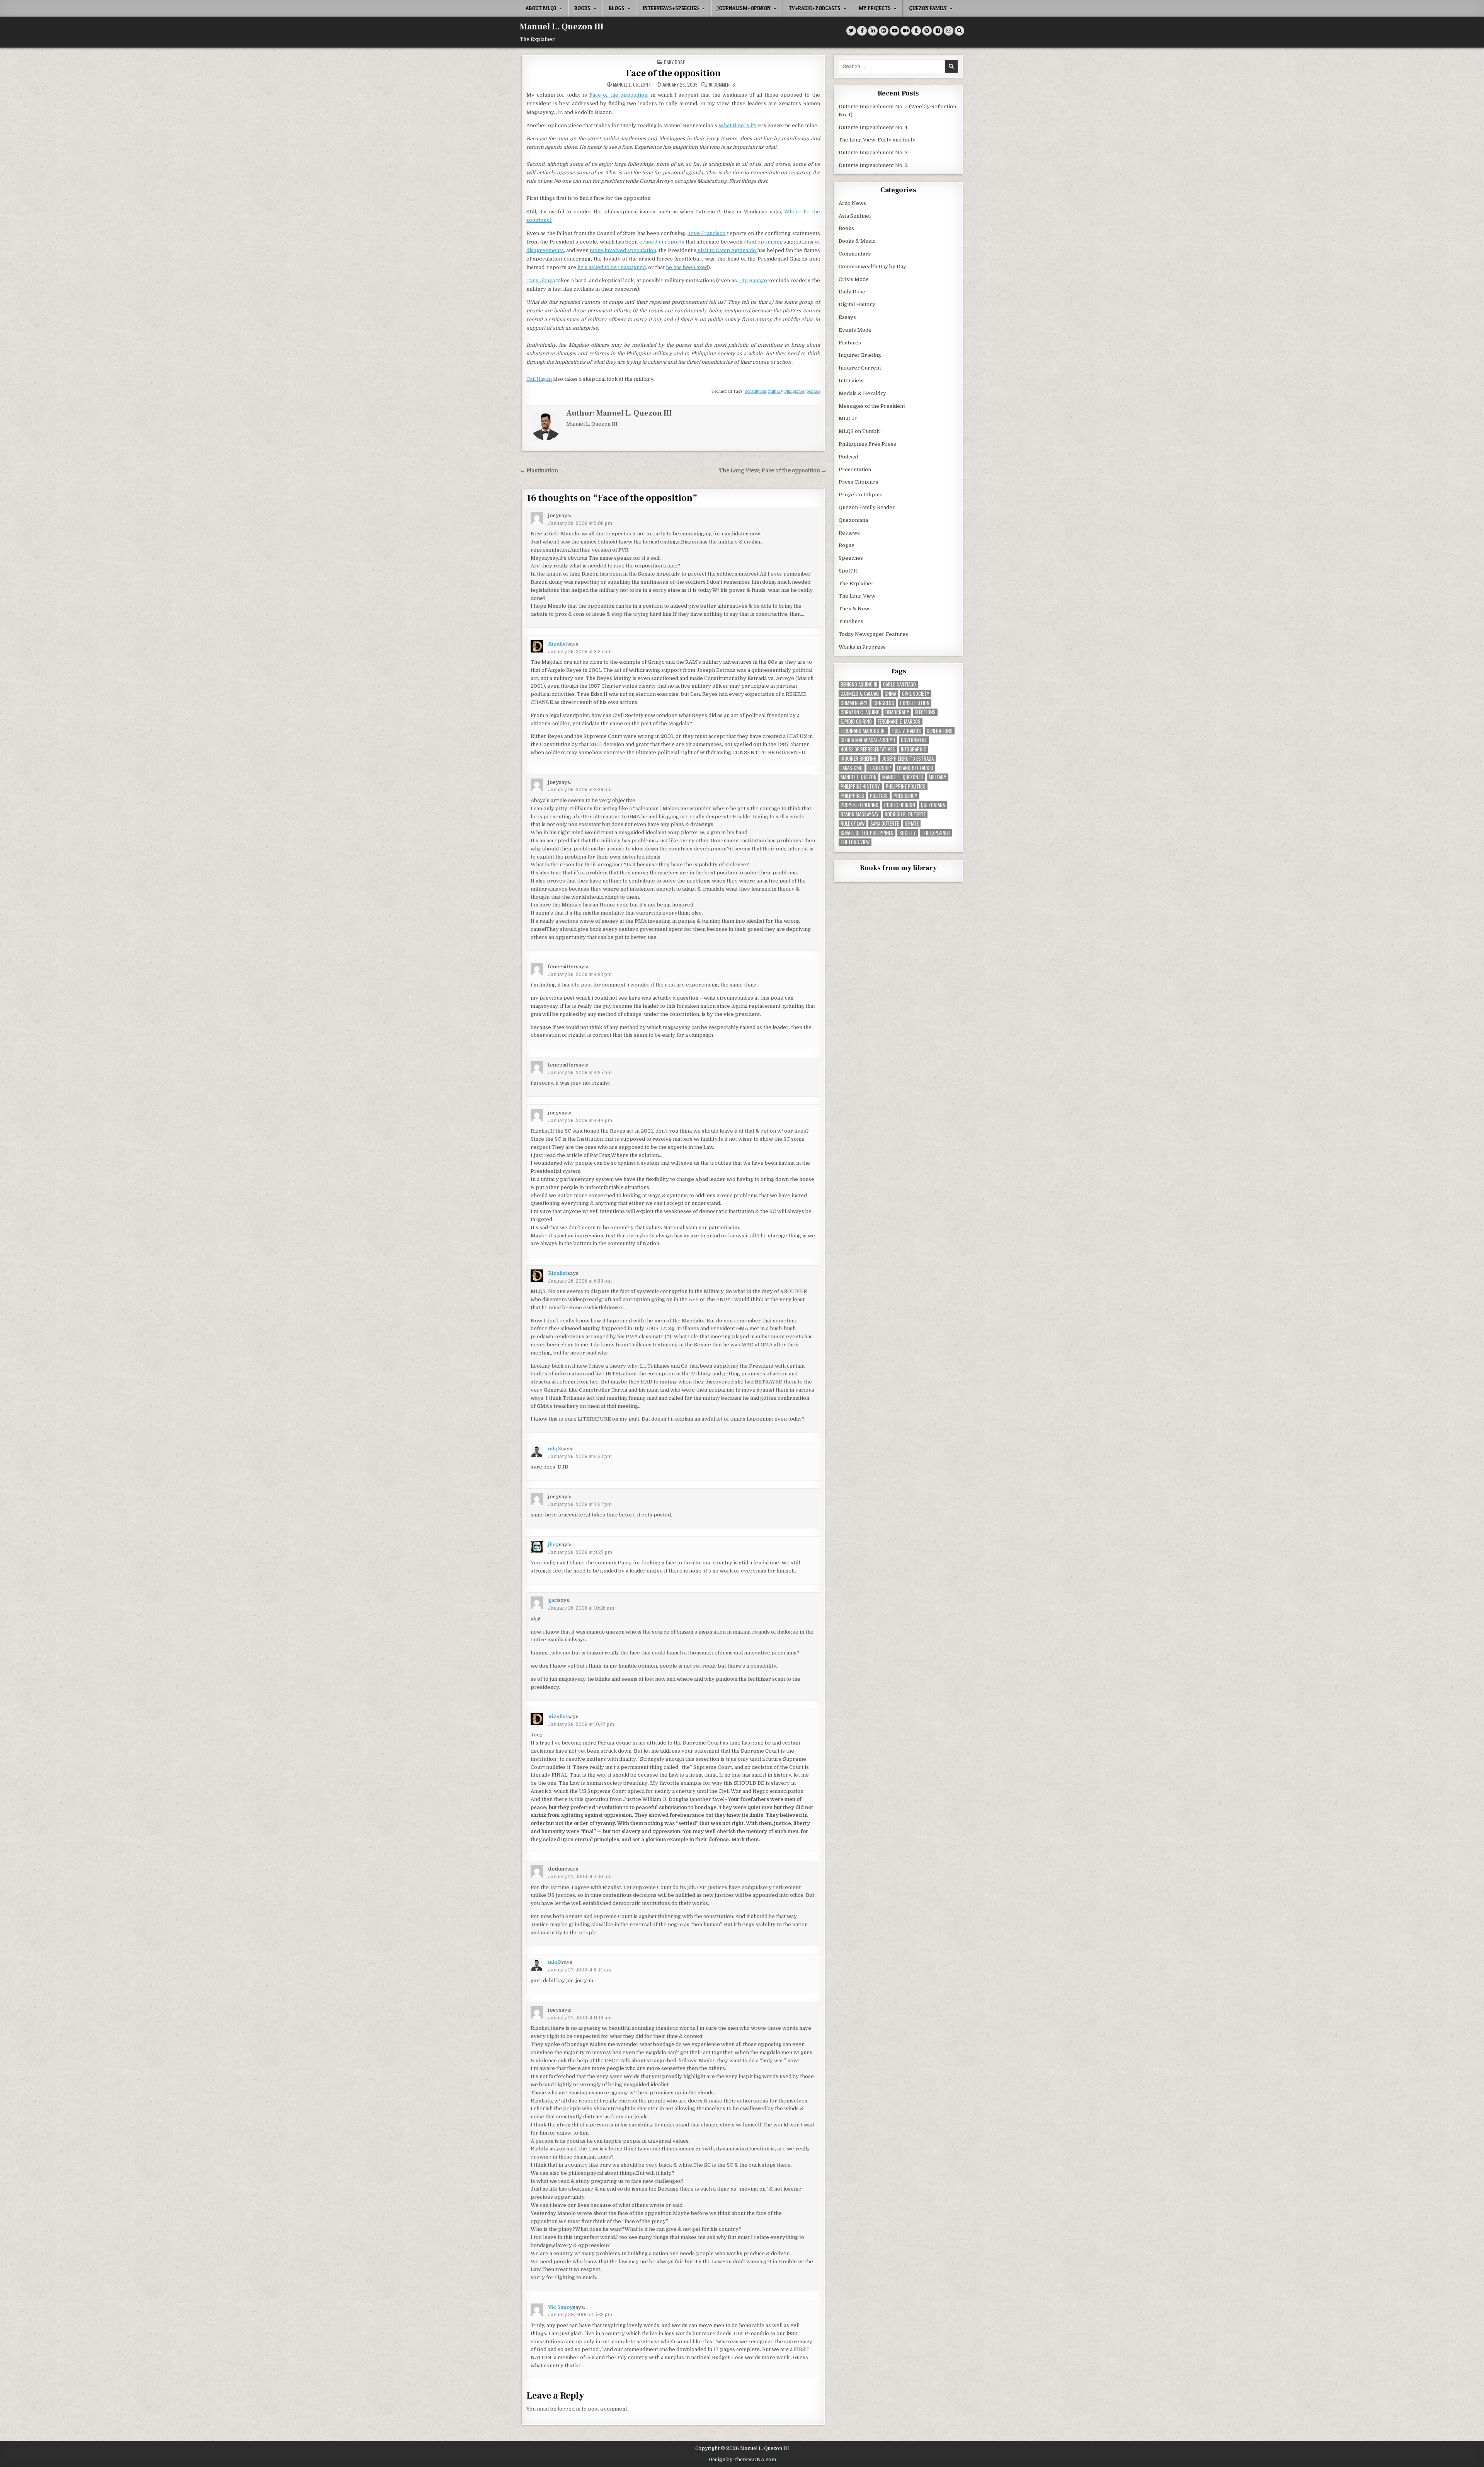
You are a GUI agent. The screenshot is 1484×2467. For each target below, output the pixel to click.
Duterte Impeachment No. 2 (873, 165)
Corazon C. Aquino (860, 712)
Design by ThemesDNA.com (742, 2460)
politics (813, 391)
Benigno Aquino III (859, 684)
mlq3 (555, 1449)
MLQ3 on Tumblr (860, 431)
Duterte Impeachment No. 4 (873, 127)
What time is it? (738, 125)
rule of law (853, 824)
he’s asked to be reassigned (612, 267)
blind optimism (762, 242)
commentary (854, 703)
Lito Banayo (753, 280)
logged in (569, 2409)
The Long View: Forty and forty (877, 140)
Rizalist (558, 644)
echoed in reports (662, 242)
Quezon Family (928, 8)
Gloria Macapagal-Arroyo (868, 740)
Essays (847, 317)
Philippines (795, 391)
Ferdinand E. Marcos (899, 722)
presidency (905, 796)
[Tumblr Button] (916, 31)
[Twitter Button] (851, 31)
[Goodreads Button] (938, 31)
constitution (756, 391)
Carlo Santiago (899, 684)
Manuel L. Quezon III (562, 27)
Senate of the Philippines (867, 833)
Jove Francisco (706, 233)
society (908, 833)
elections (925, 712)
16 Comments (722, 85)
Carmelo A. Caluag (860, 694)
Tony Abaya (541, 280)
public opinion (900, 805)
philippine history (860, 786)
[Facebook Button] (862, 31)
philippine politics (906, 786)
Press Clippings (859, 482)
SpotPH (848, 571)
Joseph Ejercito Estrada (908, 759)
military (775, 391)
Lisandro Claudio (915, 768)
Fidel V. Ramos (906, 731)
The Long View (857, 596)
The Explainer (856, 584)
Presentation (855, 469)
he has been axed (687, 267)
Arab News (852, 203)
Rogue (847, 545)
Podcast (848, 457)
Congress (884, 703)
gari (553, 1600)
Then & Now (854, 609)
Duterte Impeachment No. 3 (873, 152)
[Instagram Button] (884, 31)
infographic (914, 749)
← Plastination (539, 471)
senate (912, 824)
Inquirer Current (860, 368)
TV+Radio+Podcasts (815, 8)
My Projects (875, 8)
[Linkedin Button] (873, 31)
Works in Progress (862, 647)
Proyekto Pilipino (861, 495)
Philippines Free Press (867, 444)
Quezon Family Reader (867, 507)
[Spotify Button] (927, 31)
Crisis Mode (854, 279)
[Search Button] (959, 31)
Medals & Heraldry (862, 393)
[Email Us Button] (949, 31)
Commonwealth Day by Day (872, 267)
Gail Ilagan (539, 379)
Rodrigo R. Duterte (905, 814)
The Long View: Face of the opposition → (773, 471)
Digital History (857, 304)
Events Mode (855, 330)
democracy (897, 712)
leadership (880, 768)
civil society (916, 694)
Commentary (855, 254)
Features (850, 343)
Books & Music (857, 241)
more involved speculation (623, 250)
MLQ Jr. (849, 418)
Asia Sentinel (855, 216)
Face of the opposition (673, 73)
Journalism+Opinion (744, 8)
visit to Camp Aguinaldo (727, 250)
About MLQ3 (541, 8)
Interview (851, 381)
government (914, 740)
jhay (553, 1544)
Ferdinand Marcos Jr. (863, 731)
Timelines (851, 621)
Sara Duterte (885, 824)
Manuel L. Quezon (859, 777)
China (890, 694)
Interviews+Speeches (671, 8)
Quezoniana (853, 520)
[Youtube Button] (894, 31)
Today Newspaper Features (873, 634)
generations (940, 731)
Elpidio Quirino (856, 722)
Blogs (617, 8)
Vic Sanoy (560, 2307)
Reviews (849, 533)
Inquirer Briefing (860, 355)
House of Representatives (868, 749)
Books (582, 8)
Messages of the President (872, 406)
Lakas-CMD (852, 768)
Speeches (851, 558)
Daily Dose (674, 62)
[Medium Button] (905, 31)
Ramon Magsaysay (860, 814)
